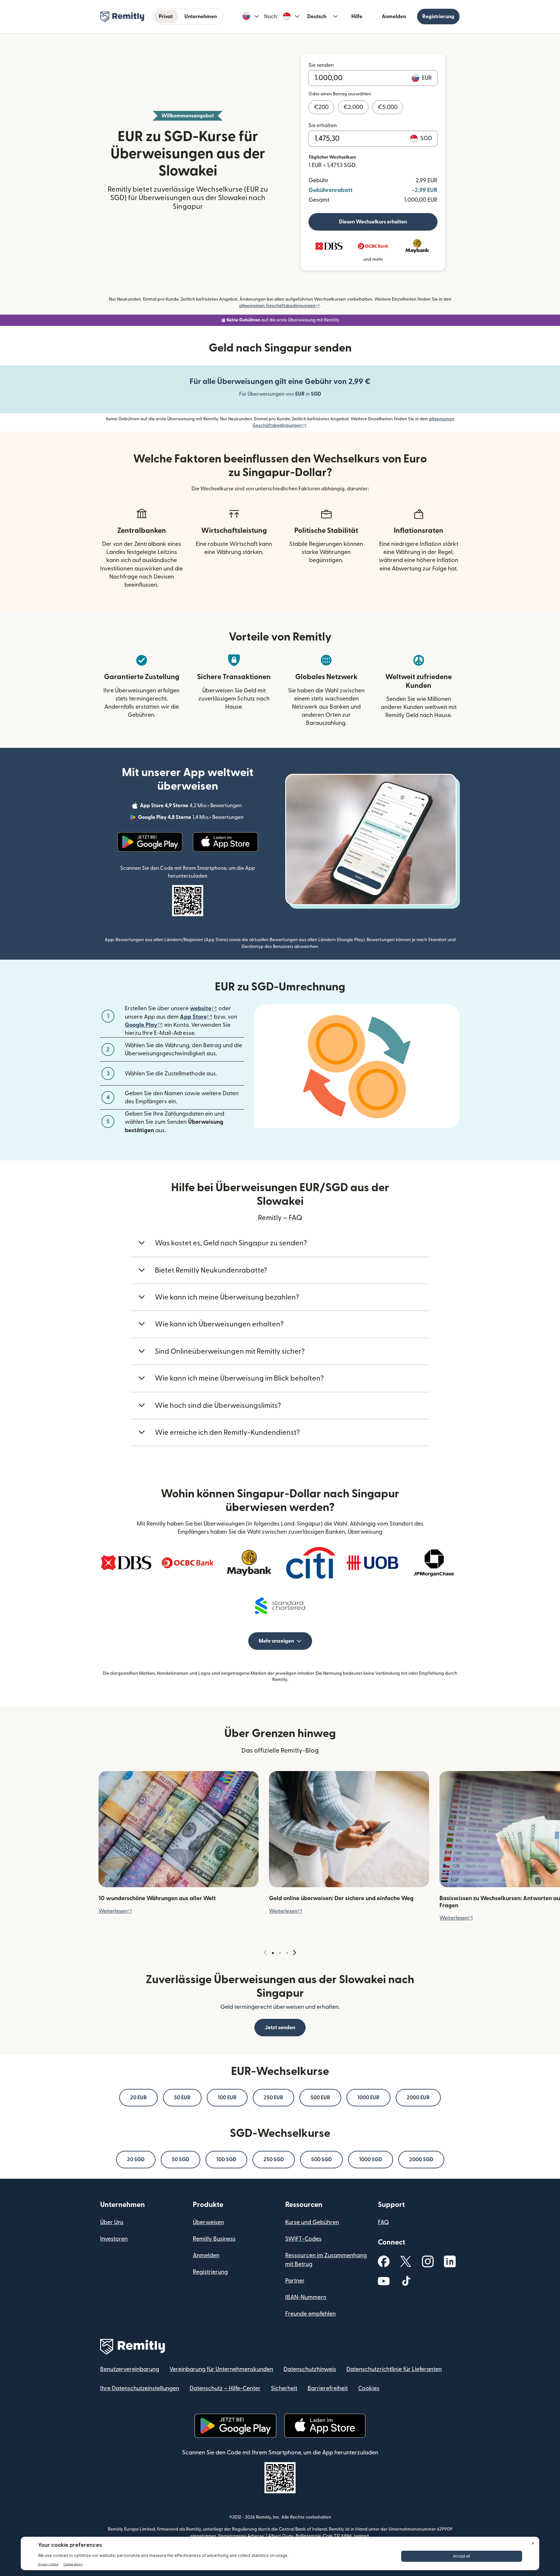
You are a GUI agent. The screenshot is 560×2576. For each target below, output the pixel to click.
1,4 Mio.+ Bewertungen (192, 818)
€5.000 (388, 107)
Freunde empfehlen (310, 2314)
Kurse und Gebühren (312, 2222)
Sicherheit (284, 2388)
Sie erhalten (323, 126)
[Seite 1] (273, 1953)
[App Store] (225, 842)
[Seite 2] (280, 1953)
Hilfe (357, 17)
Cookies (369, 2388)
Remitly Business (214, 2239)
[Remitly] (122, 17)
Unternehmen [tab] (201, 17)
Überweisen (208, 2222)
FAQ (383, 2222)
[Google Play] (150, 842)
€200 (321, 107)
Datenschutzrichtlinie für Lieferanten (394, 2369)
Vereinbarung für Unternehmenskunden (221, 2369)
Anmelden (394, 17)
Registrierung (438, 17)
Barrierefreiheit (328, 2388)
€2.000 (353, 107)
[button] (251, 17)
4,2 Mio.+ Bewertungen (192, 807)
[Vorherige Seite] (265, 1953)
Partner (295, 2281)
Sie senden (321, 65)
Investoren (114, 2239)
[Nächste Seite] (295, 1953)
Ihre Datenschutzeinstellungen (140, 2388)
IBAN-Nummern (306, 2297)
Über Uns (112, 2222)
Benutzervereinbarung (130, 2369)
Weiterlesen (115, 1911)
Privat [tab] (166, 17)
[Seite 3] (287, 1953)
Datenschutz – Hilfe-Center (225, 2388)
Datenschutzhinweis (310, 2369)
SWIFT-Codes (303, 2239)
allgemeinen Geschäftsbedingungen (280, 306)
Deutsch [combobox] (317, 17)
